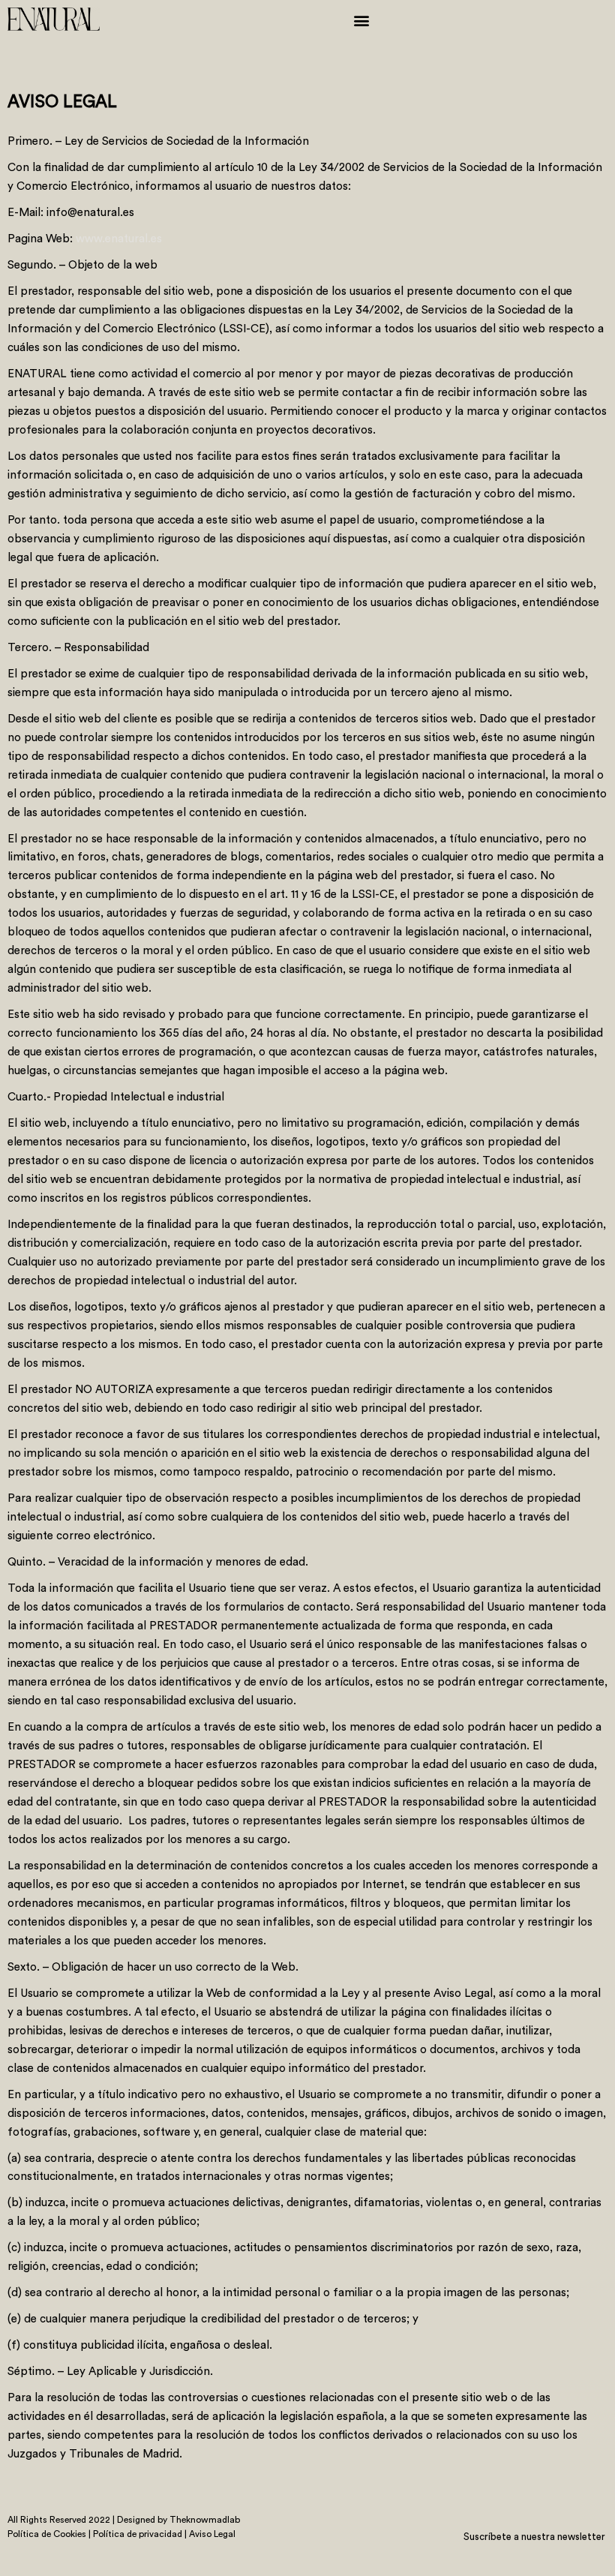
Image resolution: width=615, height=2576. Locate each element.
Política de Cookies (47, 2534)
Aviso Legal (212, 2534)
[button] (361, 20)
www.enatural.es (119, 238)
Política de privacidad (139, 2534)
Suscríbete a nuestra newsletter (535, 2536)
